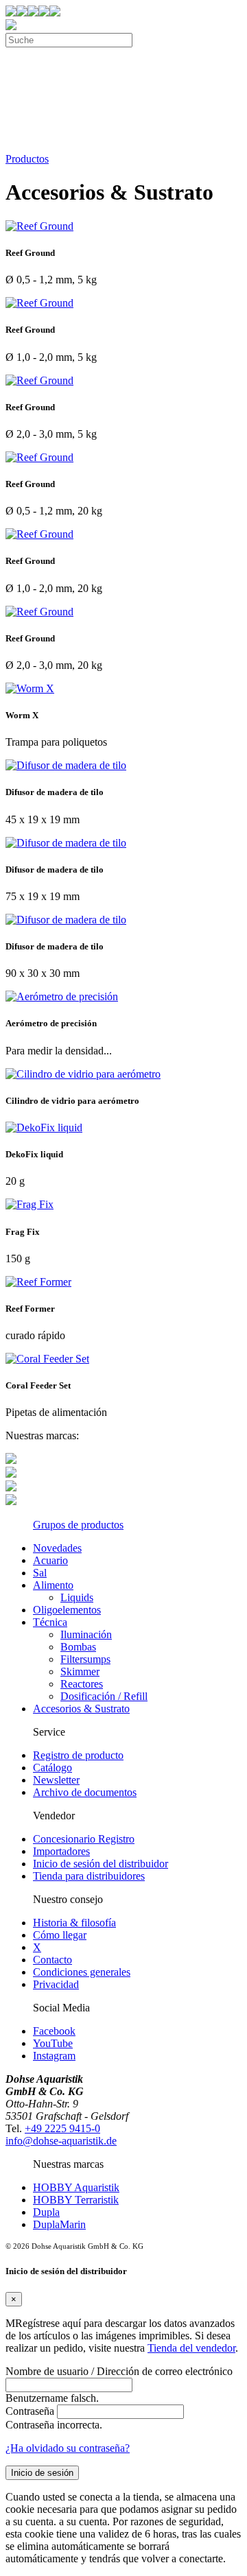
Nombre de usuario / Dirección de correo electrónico (119, 2371)
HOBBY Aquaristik (76, 2187)
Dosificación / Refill (104, 1696)
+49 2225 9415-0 (62, 2128)
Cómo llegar (60, 1935)
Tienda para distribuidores (89, 1876)
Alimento (53, 1585)
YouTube (53, 2043)
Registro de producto (78, 1755)
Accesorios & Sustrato (81, 1709)
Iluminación (86, 1634)
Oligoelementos (67, 1610)
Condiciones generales (82, 1972)
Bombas (78, 1647)
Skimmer (80, 1671)
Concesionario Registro (84, 1839)
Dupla (46, 2212)
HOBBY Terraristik (76, 2200)
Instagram (54, 2056)
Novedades (57, 1548)
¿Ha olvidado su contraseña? (68, 2448)
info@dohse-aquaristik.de (61, 2141)
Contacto (52, 1960)
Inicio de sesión (42, 2473)
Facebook (54, 2031)
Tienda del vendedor (191, 2348)
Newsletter (56, 1780)
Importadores (61, 1851)
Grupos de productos (78, 1525)
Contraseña (30, 2411)
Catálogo (52, 1768)
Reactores (82, 1684)
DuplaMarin (59, 2224)
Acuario (50, 1560)
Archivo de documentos (85, 1792)
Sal (40, 1573)
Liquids (77, 1597)
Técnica (50, 1622)
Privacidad (56, 1984)
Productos (27, 159)
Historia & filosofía (74, 1923)
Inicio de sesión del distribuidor (101, 1864)
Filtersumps (85, 1659)
